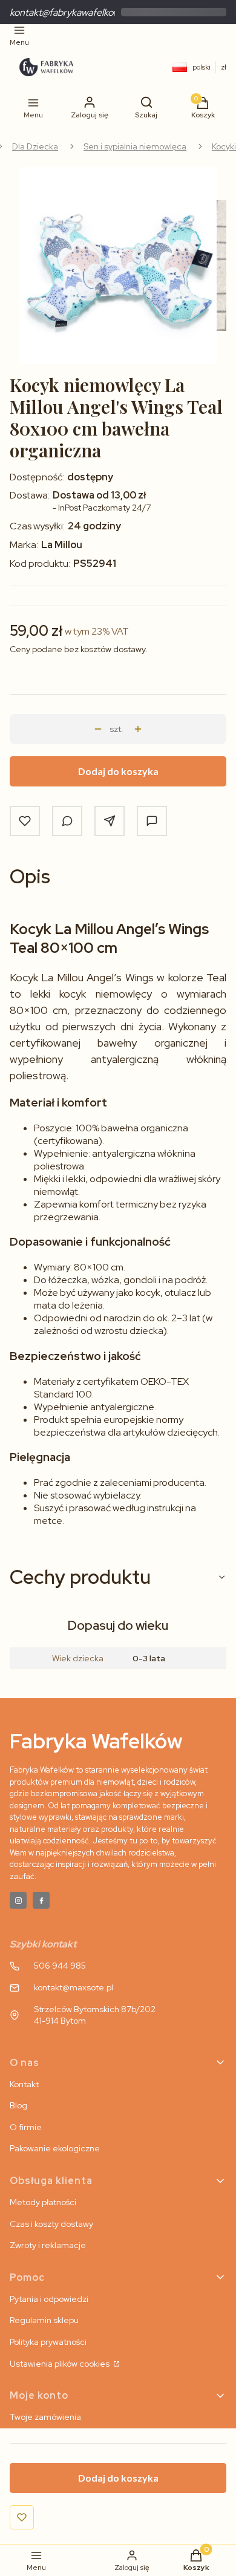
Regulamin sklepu (44, 2320)
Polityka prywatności (48, 2342)
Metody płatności (43, 2202)
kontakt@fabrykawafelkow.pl (69, 12)
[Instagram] (18, 1900)
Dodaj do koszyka (118, 771)
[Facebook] (41, 1900)
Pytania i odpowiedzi (49, 2299)
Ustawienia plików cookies (61, 2364)
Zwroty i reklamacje (48, 2245)
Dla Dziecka (35, 146)
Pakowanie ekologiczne (55, 2148)
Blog (18, 2105)
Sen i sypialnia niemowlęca (135, 146)
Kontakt (24, 2084)
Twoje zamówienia (45, 2417)
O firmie (26, 2127)
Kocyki (224, 146)
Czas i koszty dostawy (51, 2224)
